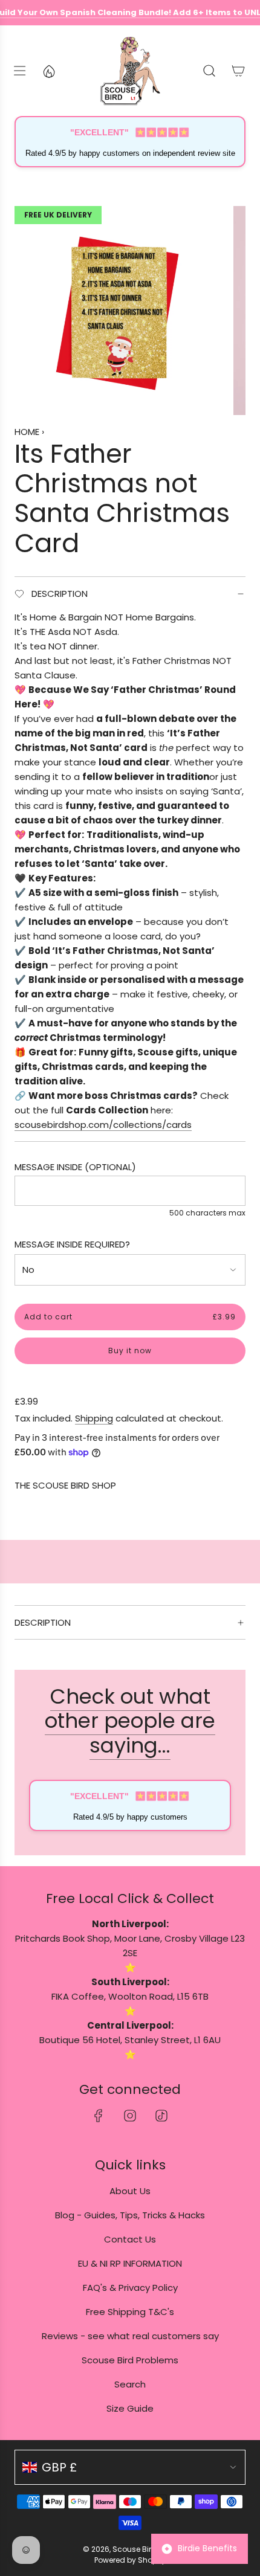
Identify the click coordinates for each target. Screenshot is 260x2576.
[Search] (209, 71)
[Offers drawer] (48, 71)
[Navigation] (19, 71)
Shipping (94, 1418)
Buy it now (130, 1351)
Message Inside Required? (72, 1244)
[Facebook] (99, 2116)
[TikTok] (161, 2116)
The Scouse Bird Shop (65, 1485)
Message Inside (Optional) (75, 1167)
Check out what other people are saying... (130, 1721)
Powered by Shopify (130, 2560)
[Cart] (238, 71)
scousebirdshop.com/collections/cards (103, 1125)
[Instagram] (130, 2116)
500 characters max (207, 1213)
